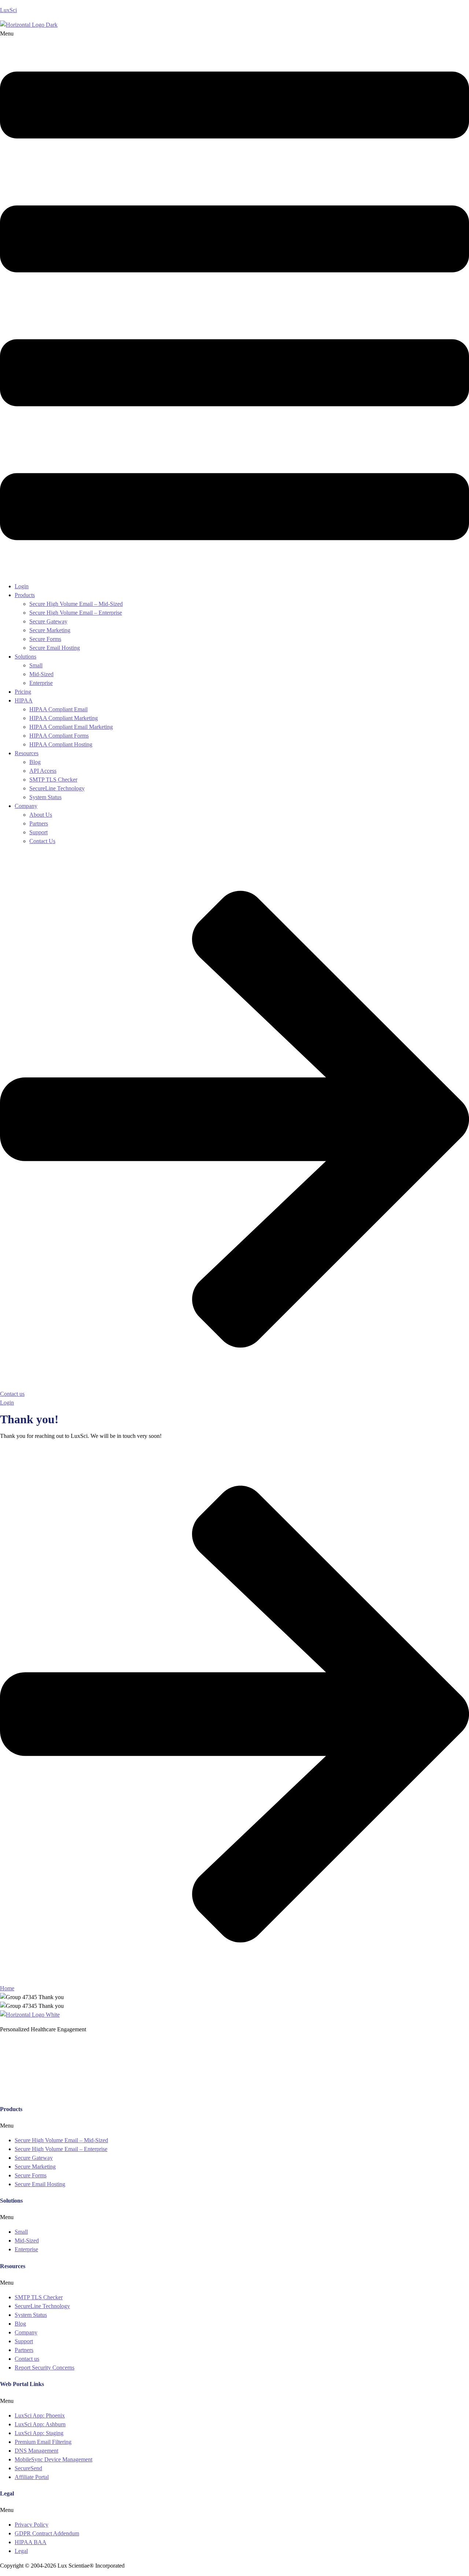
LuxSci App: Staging (39, 2433)
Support (38, 832)
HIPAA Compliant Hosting (61, 744)
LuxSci (8, 10)
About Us (41, 815)
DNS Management (36, 2451)
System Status (45, 797)
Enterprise (41, 683)
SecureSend (28, 2468)
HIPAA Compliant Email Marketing (71, 727)
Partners (39, 823)
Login (22, 586)
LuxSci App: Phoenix (40, 2415)
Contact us (27, 2359)
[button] (234, 303)
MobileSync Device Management (53, 2459)
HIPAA (24, 700)
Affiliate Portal (32, 2477)
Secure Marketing (50, 630)
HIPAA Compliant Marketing (64, 718)
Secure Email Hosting (55, 648)
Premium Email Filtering (43, 2442)
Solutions (25, 657)
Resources (27, 753)
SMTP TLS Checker (53, 780)
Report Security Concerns (45, 2368)
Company (26, 806)
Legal (21, 2551)
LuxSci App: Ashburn (40, 2424)
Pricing (23, 692)
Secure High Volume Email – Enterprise (76, 613)
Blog (35, 762)
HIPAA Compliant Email (58, 709)
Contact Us (42, 841)
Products (25, 595)
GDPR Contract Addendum (47, 2533)
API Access (43, 771)
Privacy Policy (32, 2525)
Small (36, 665)
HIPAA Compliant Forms (59, 736)
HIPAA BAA (31, 2542)
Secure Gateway (48, 621)
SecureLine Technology (57, 788)
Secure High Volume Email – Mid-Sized (76, 604)
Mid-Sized (41, 674)
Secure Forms (45, 639)
